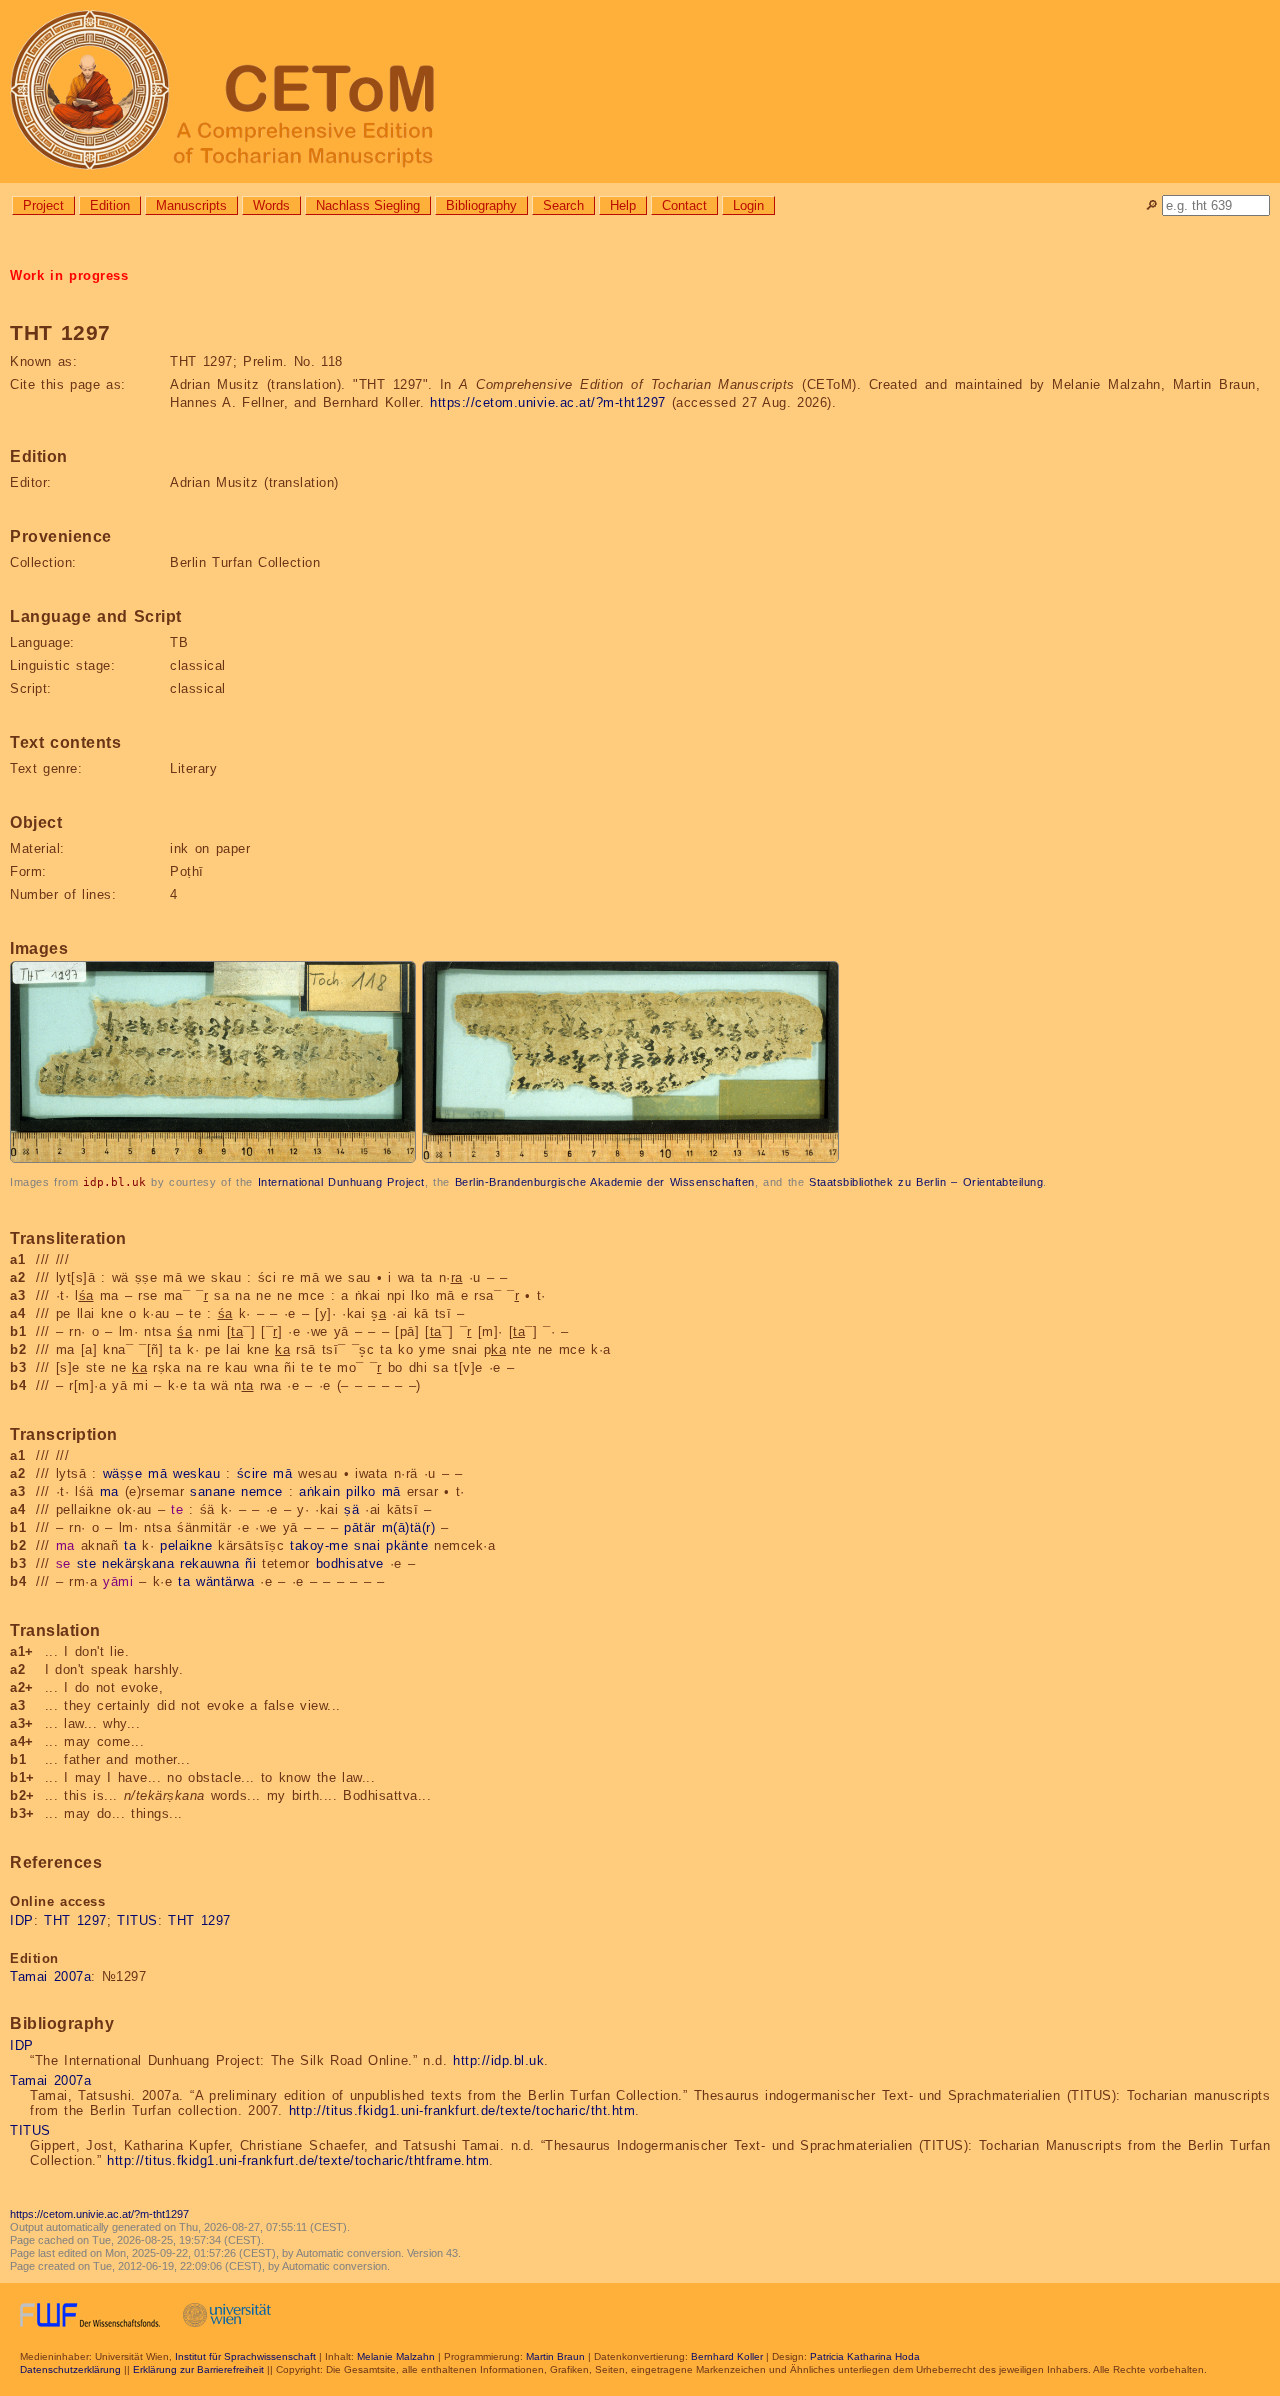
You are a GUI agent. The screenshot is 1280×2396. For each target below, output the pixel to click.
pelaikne (186, 1545)
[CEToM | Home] (640, 91)
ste (87, 1563)
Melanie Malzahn (396, 2356)
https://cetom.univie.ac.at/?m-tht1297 (548, 402)
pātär (360, 1527)
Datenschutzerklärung (70, 2369)
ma (109, 1491)
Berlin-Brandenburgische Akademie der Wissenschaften (605, 1182)
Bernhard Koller (727, 2356)
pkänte (407, 1545)
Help (623, 205)
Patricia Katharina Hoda (865, 2356)
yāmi (118, 1581)
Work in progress (69, 275)
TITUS (137, 1920)
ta (130, 1545)
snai (367, 1545)
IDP (22, 1920)
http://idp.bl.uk (498, 2060)
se (63, 1563)
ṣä (351, 1509)
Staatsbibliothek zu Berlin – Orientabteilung (926, 1182)
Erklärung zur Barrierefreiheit (198, 2369)
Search (563, 205)
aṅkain (319, 1491)
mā (157, 1473)
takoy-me (319, 1545)
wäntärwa (225, 1581)
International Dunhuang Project (341, 1182)
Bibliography (481, 205)
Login (748, 205)
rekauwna (209, 1563)
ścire (252, 1473)
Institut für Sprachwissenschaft (245, 2356)
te (177, 1509)
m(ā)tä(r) (409, 1527)
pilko (361, 1491)
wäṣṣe (123, 1473)
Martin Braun (555, 2356)
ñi (250, 1563)
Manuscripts (191, 205)
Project (43, 205)
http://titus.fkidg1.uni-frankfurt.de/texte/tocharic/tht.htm (462, 2110)
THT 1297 (75, 1920)
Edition (110, 205)
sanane (212, 1491)
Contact (684, 205)
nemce (262, 1491)
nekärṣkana (138, 1563)
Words (271, 205)
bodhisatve (350, 1563)
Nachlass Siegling (368, 205)
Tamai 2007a (50, 1976)
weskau (196, 1473)
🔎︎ (1151, 205)
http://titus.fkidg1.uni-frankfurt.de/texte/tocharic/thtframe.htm (298, 2160)
